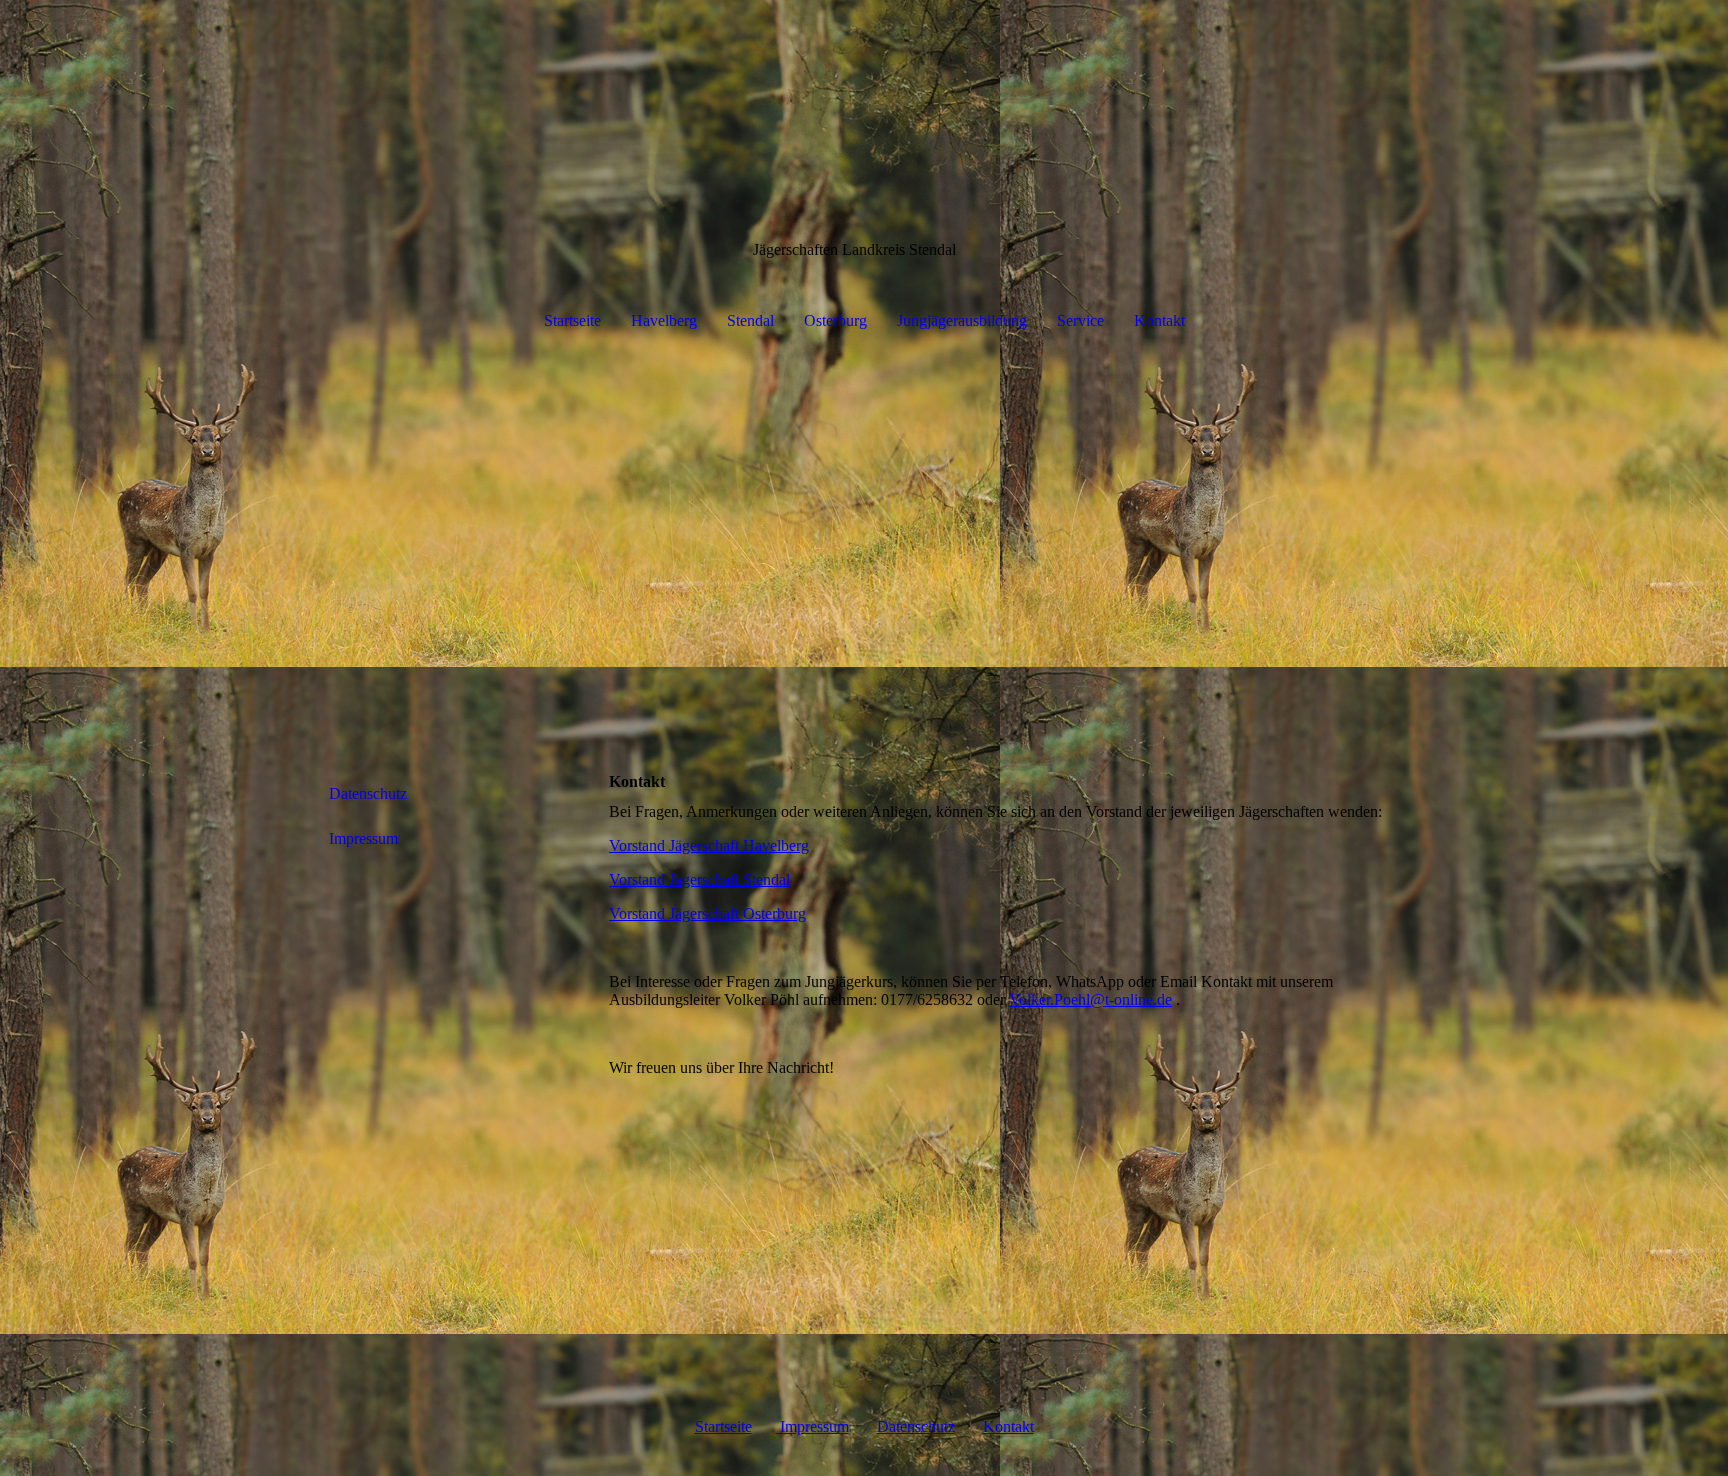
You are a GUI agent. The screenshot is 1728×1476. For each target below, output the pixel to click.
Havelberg (664, 320)
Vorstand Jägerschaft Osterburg (707, 913)
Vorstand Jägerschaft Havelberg (709, 845)
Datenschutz (368, 793)
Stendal (750, 320)
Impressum (363, 838)
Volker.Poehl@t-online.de (1090, 999)
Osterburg (835, 320)
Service (1080, 320)
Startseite (572, 320)
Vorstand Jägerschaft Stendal (699, 879)
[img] (864, 548)
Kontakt (1159, 320)
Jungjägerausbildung (962, 320)
